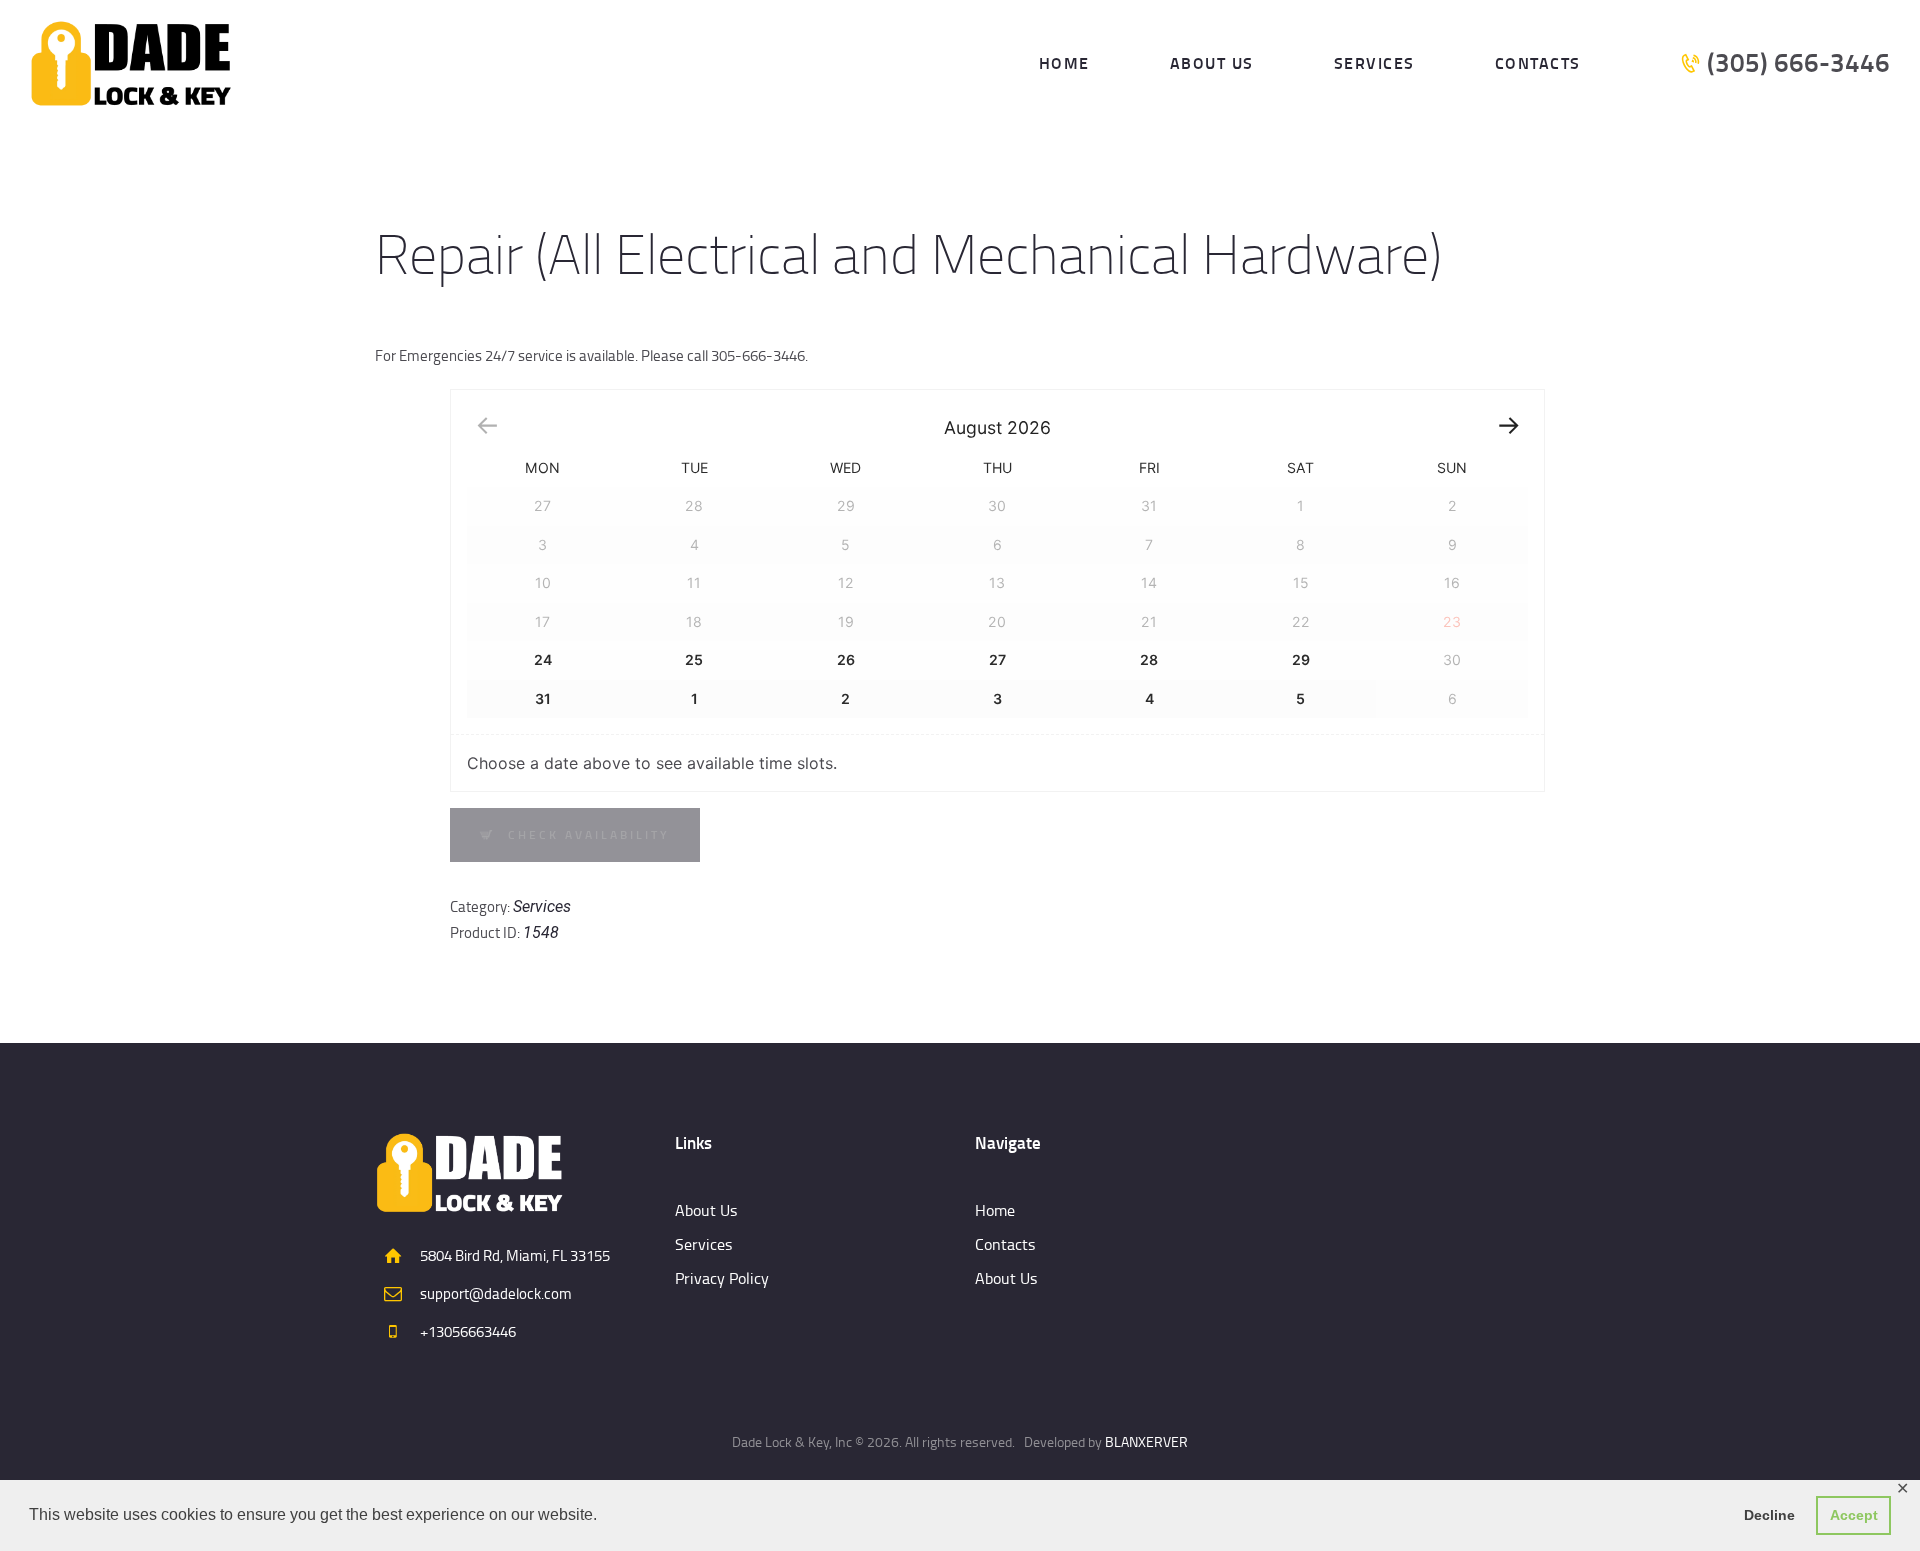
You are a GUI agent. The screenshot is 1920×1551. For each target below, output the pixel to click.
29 (1301, 659)
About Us (706, 1210)
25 (694, 659)
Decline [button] (1769, 1515)
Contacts (1005, 1244)
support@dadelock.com (496, 1293)
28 (1149, 659)
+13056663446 (468, 1331)
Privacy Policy (722, 1278)
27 (997, 659)
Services (542, 906)
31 (543, 698)
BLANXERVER (1146, 1441)
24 (543, 659)
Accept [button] (1854, 1515)
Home (995, 1210)
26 (846, 659)
